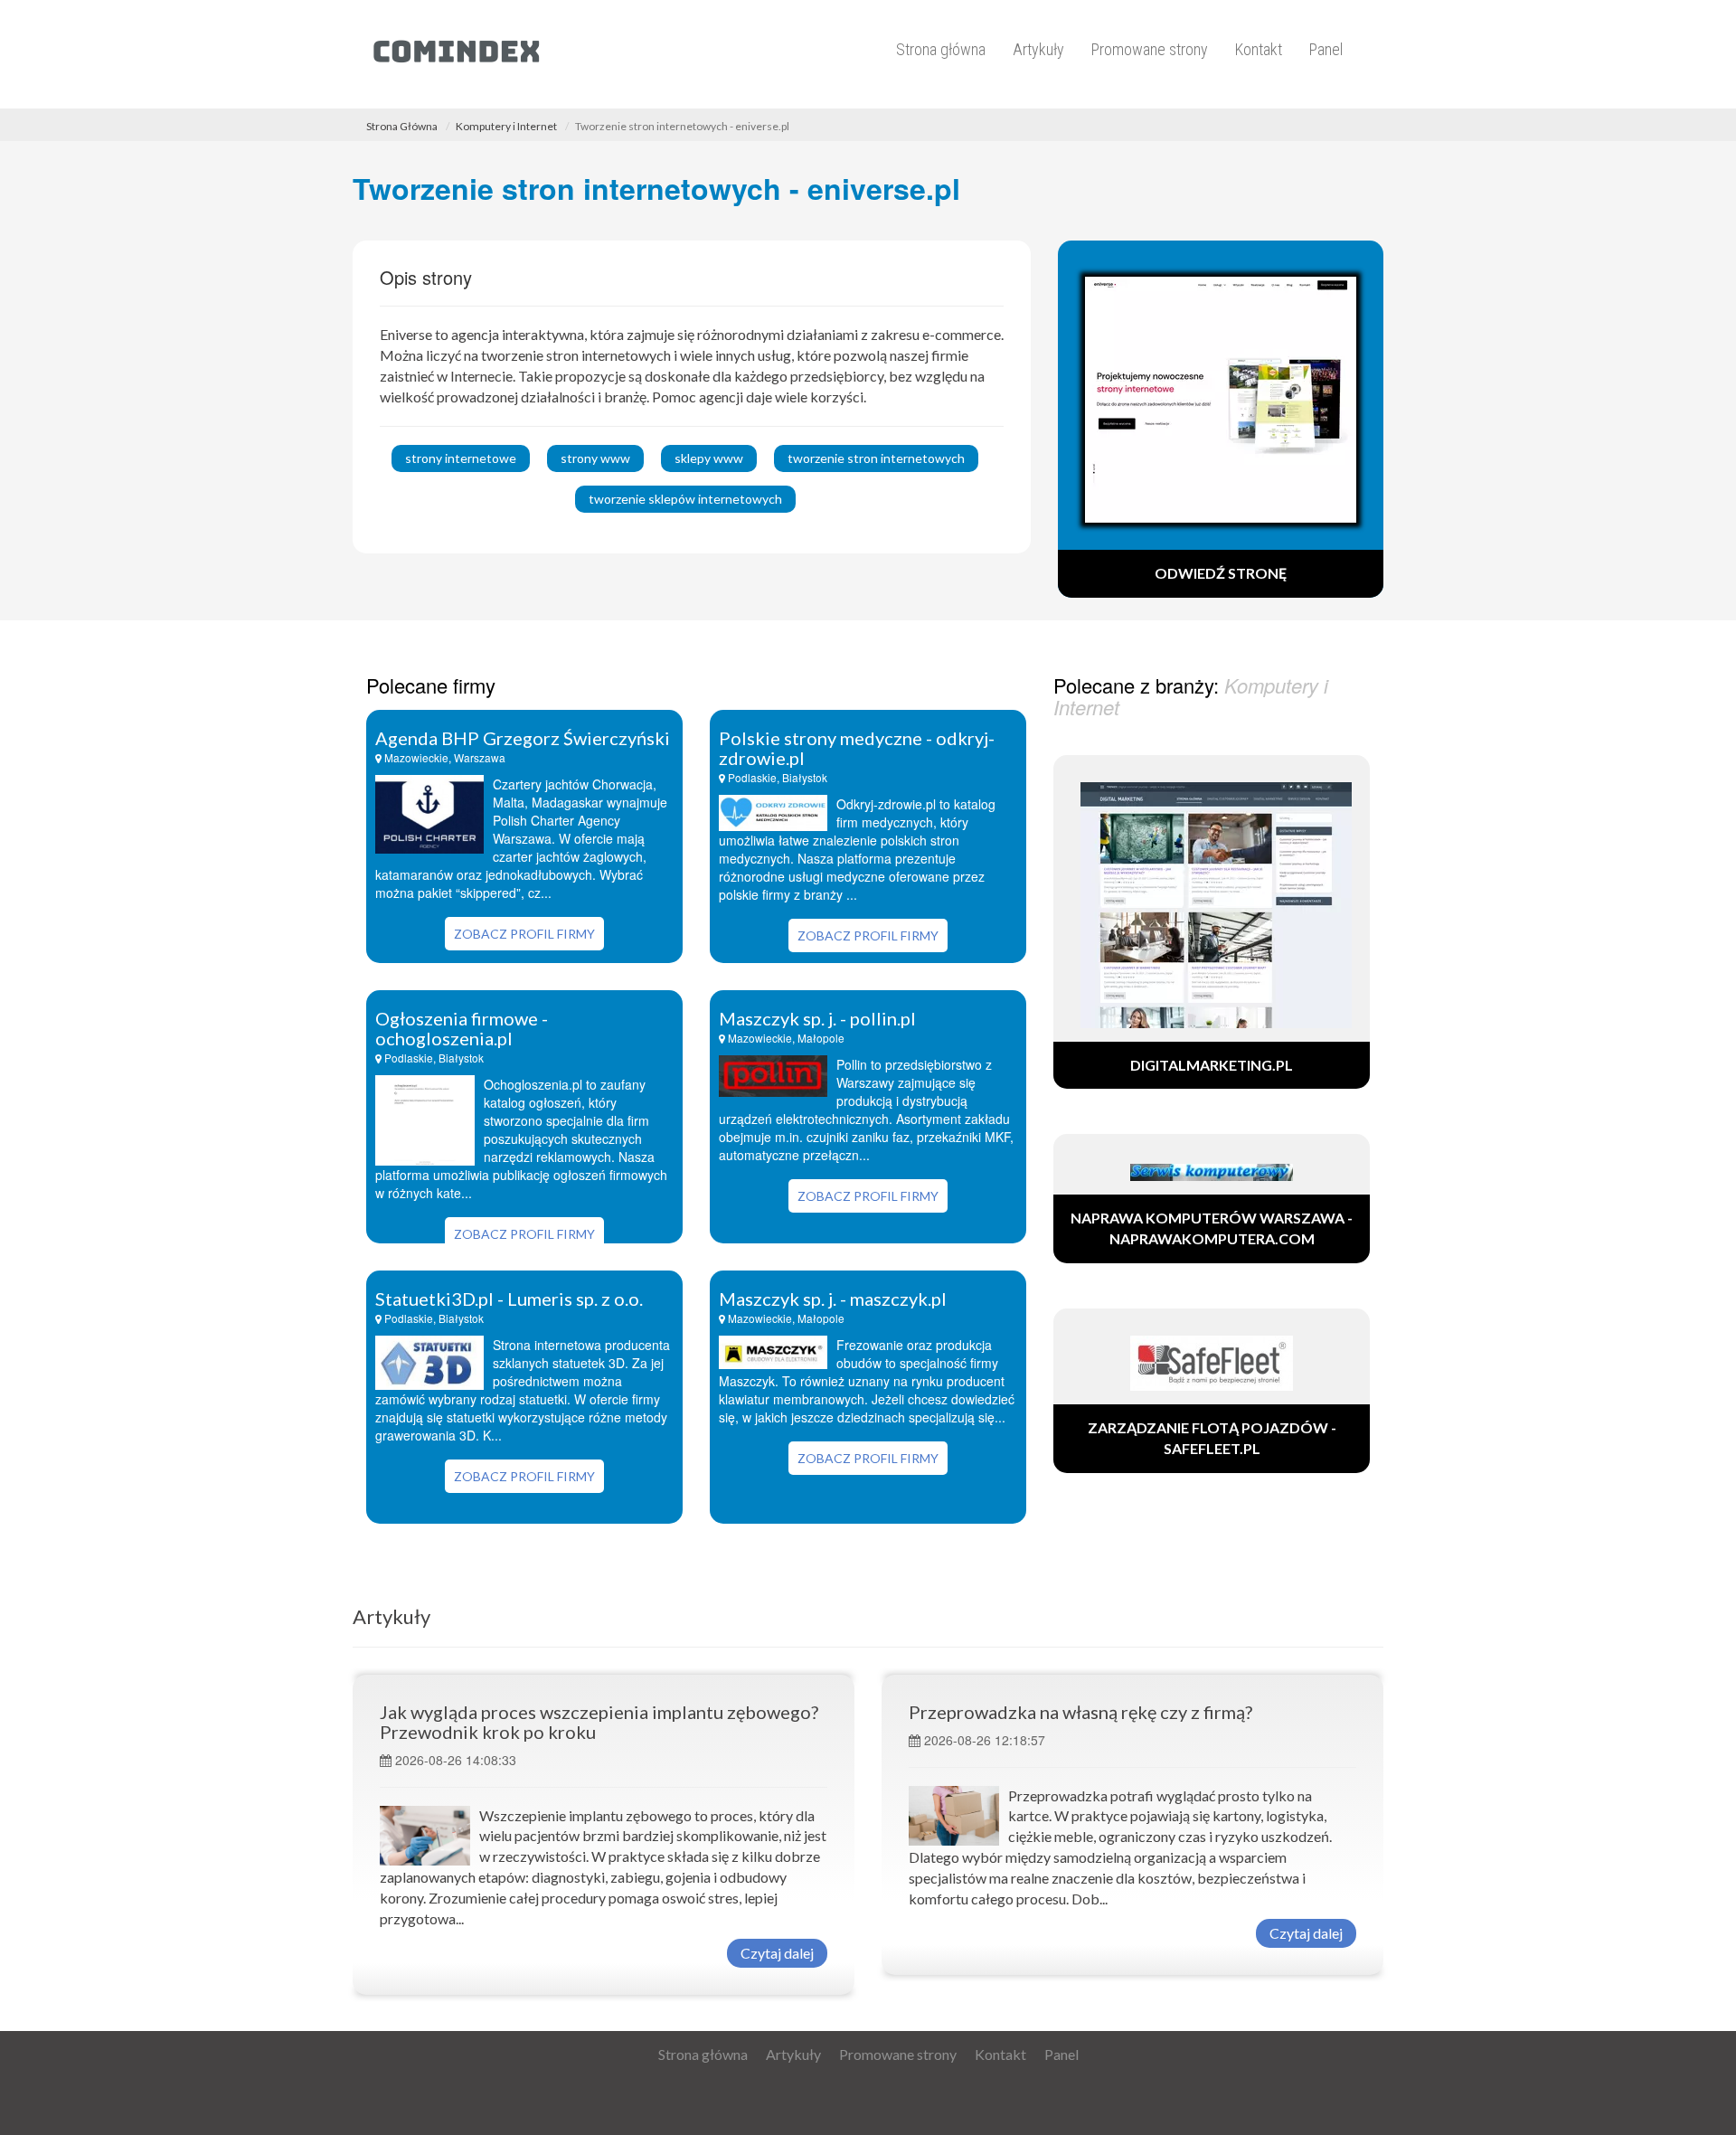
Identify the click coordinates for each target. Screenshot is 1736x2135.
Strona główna (941, 49)
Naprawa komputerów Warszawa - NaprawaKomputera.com (1212, 1228)
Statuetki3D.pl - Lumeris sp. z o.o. (509, 1299)
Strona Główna (402, 126)
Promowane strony (1150, 49)
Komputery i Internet (506, 126)
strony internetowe (461, 458)
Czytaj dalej (777, 1953)
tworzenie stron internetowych (876, 458)
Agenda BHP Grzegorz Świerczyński (523, 738)
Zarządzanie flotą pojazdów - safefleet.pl (1212, 1438)
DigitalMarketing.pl (1212, 1065)
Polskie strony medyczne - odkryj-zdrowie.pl (857, 748)
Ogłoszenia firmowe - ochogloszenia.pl (462, 1028)
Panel (1326, 49)
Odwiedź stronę (1221, 573)
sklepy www (709, 458)
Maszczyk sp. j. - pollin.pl (817, 1018)
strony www (595, 458)
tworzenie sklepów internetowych (685, 499)
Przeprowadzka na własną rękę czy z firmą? (1080, 1712)
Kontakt (1259, 49)
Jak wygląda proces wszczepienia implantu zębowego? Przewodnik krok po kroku (599, 1722)
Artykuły (1038, 49)
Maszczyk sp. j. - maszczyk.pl (833, 1299)
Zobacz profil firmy (524, 934)
